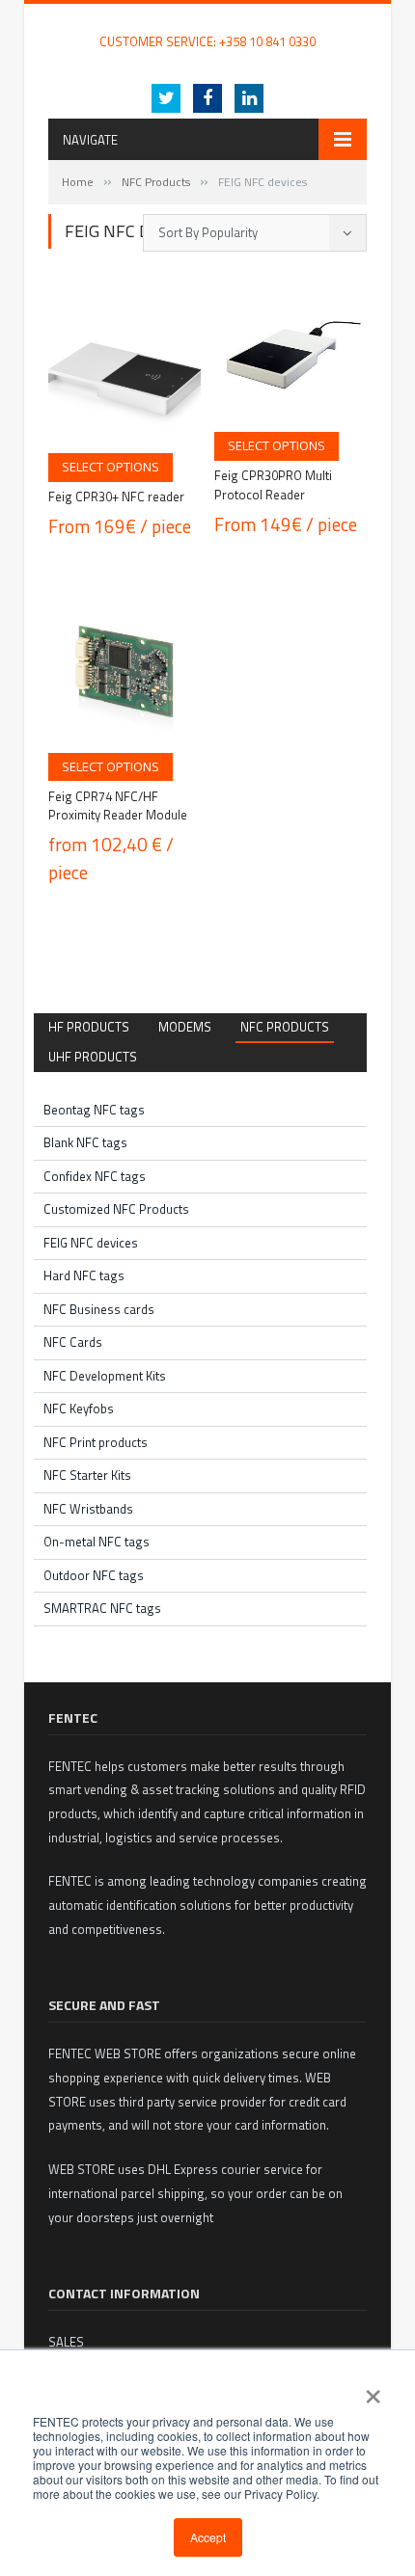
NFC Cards (73, 1342)
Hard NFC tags (84, 1275)
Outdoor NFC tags (94, 1575)
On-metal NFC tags (97, 1542)
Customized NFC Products (116, 1209)
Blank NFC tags (85, 1142)
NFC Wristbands (88, 1509)
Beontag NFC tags (94, 1110)
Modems (185, 1027)
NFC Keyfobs (79, 1409)
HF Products (89, 1027)
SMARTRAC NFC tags (102, 1608)
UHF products (93, 1057)
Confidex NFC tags (95, 1176)
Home (78, 182)
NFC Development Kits (105, 1376)
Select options (111, 467)
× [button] (373, 2390)
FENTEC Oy (79, 22)
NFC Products (156, 182)
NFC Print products (96, 1442)
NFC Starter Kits (87, 1475)
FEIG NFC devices (91, 1243)
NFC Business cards (99, 1309)
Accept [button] (208, 2537)
